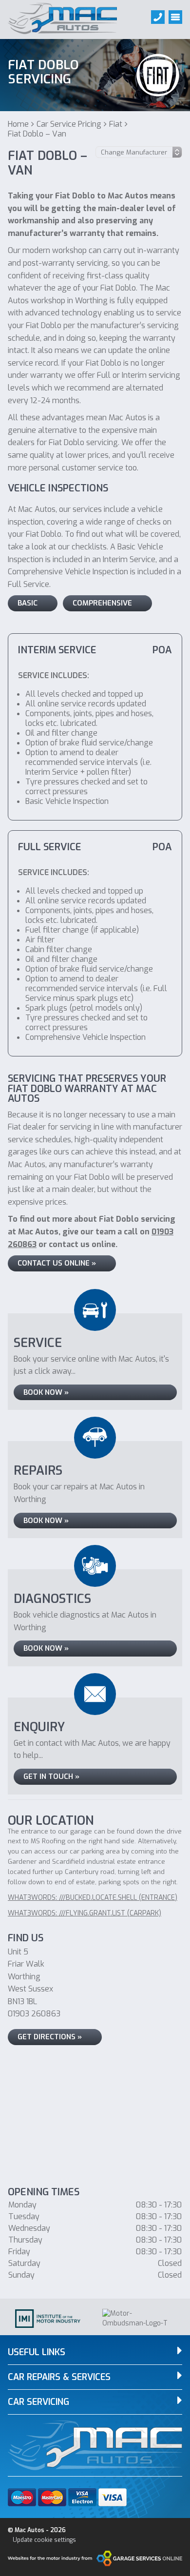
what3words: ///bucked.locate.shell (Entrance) (93, 1898)
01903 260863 (34, 2014)
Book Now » (46, 1392)
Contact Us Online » (57, 1263)
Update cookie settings (44, 2540)
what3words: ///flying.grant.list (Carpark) (85, 1913)
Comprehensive (102, 603)
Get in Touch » (51, 1776)
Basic (28, 603)
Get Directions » (50, 2037)
